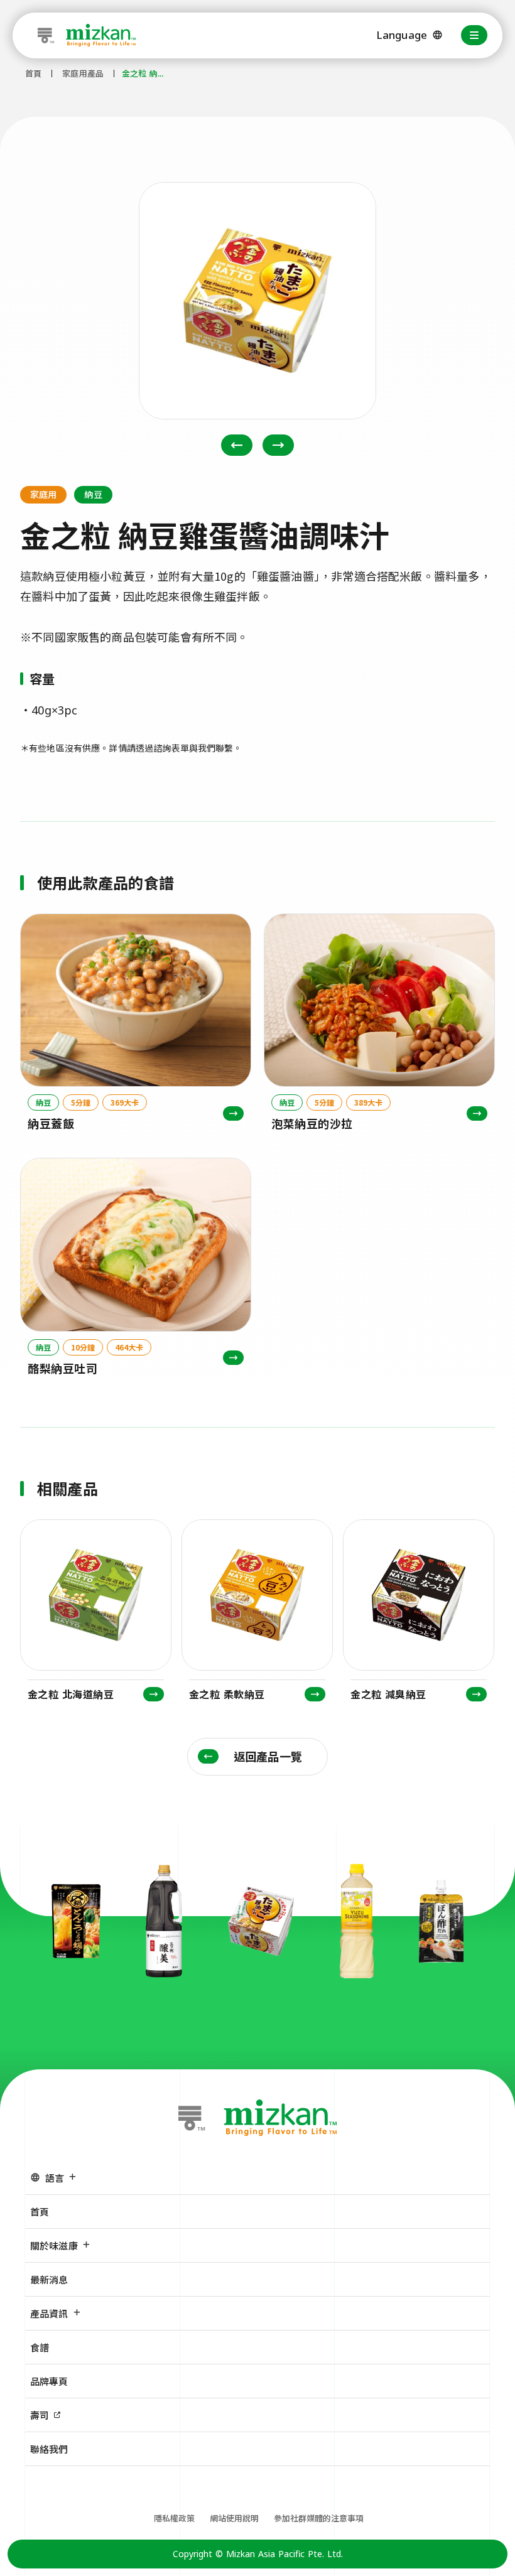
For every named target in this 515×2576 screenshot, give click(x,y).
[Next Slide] (278, 445)
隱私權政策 (174, 2518)
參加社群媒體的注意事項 (319, 2518)
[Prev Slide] (237, 445)
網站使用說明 (234, 2518)
